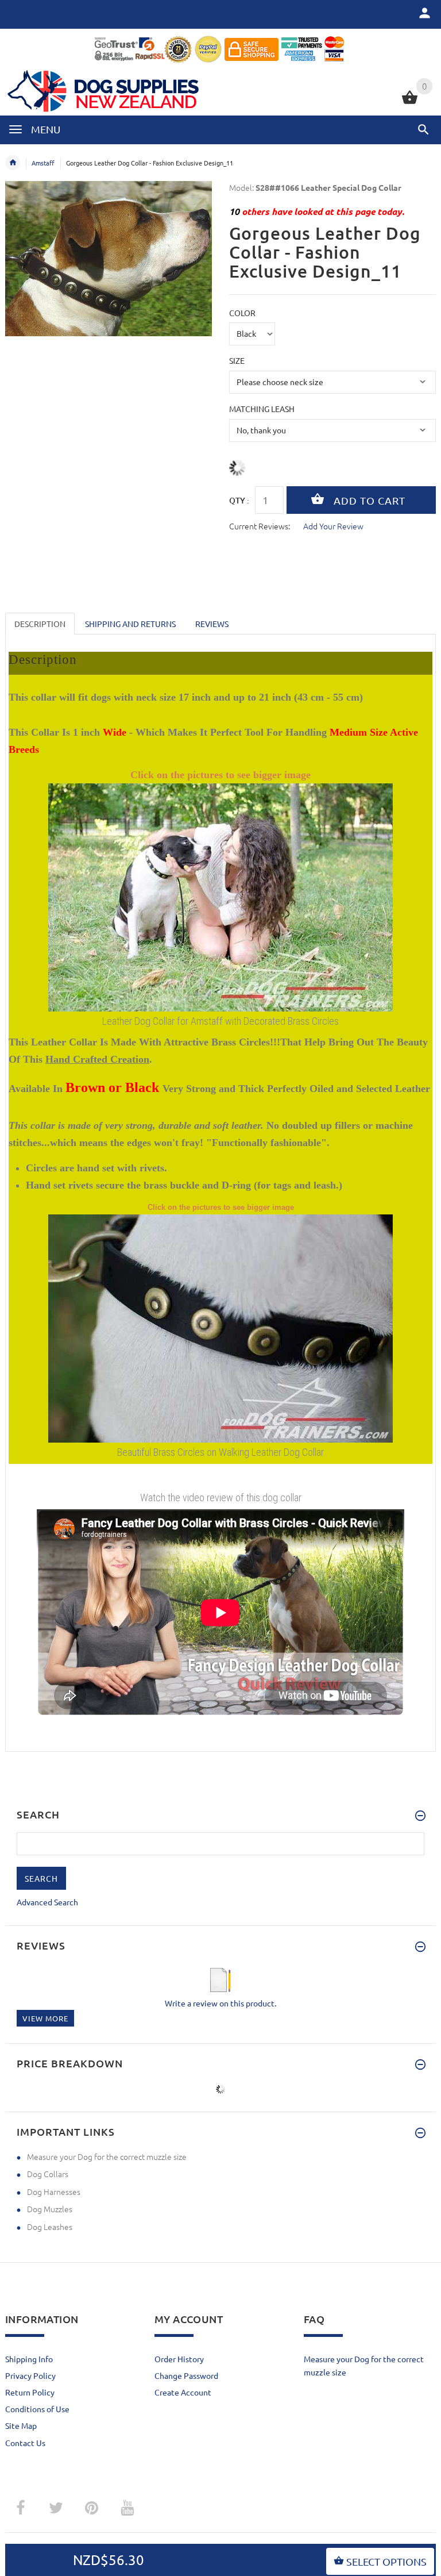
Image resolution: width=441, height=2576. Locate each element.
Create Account (183, 2392)
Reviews (212, 624)
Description (40, 624)
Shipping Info (29, 2359)
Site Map (21, 2425)
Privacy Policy (30, 2375)
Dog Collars (48, 2174)
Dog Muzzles (50, 2209)
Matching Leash (262, 409)
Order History (179, 2359)
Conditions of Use (37, 2409)
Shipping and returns (130, 624)
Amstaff (43, 163)
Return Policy (30, 2392)
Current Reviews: (260, 526)
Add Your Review (333, 526)
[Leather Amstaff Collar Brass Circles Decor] (220, 897)
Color (242, 313)
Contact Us (25, 2443)
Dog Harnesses (54, 2191)
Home (13, 163)
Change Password (186, 2375)
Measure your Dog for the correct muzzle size (107, 2156)
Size (237, 360)
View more (45, 2018)
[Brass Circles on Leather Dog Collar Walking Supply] (220, 1327)
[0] (410, 102)
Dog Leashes (50, 2227)
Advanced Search (47, 1902)
